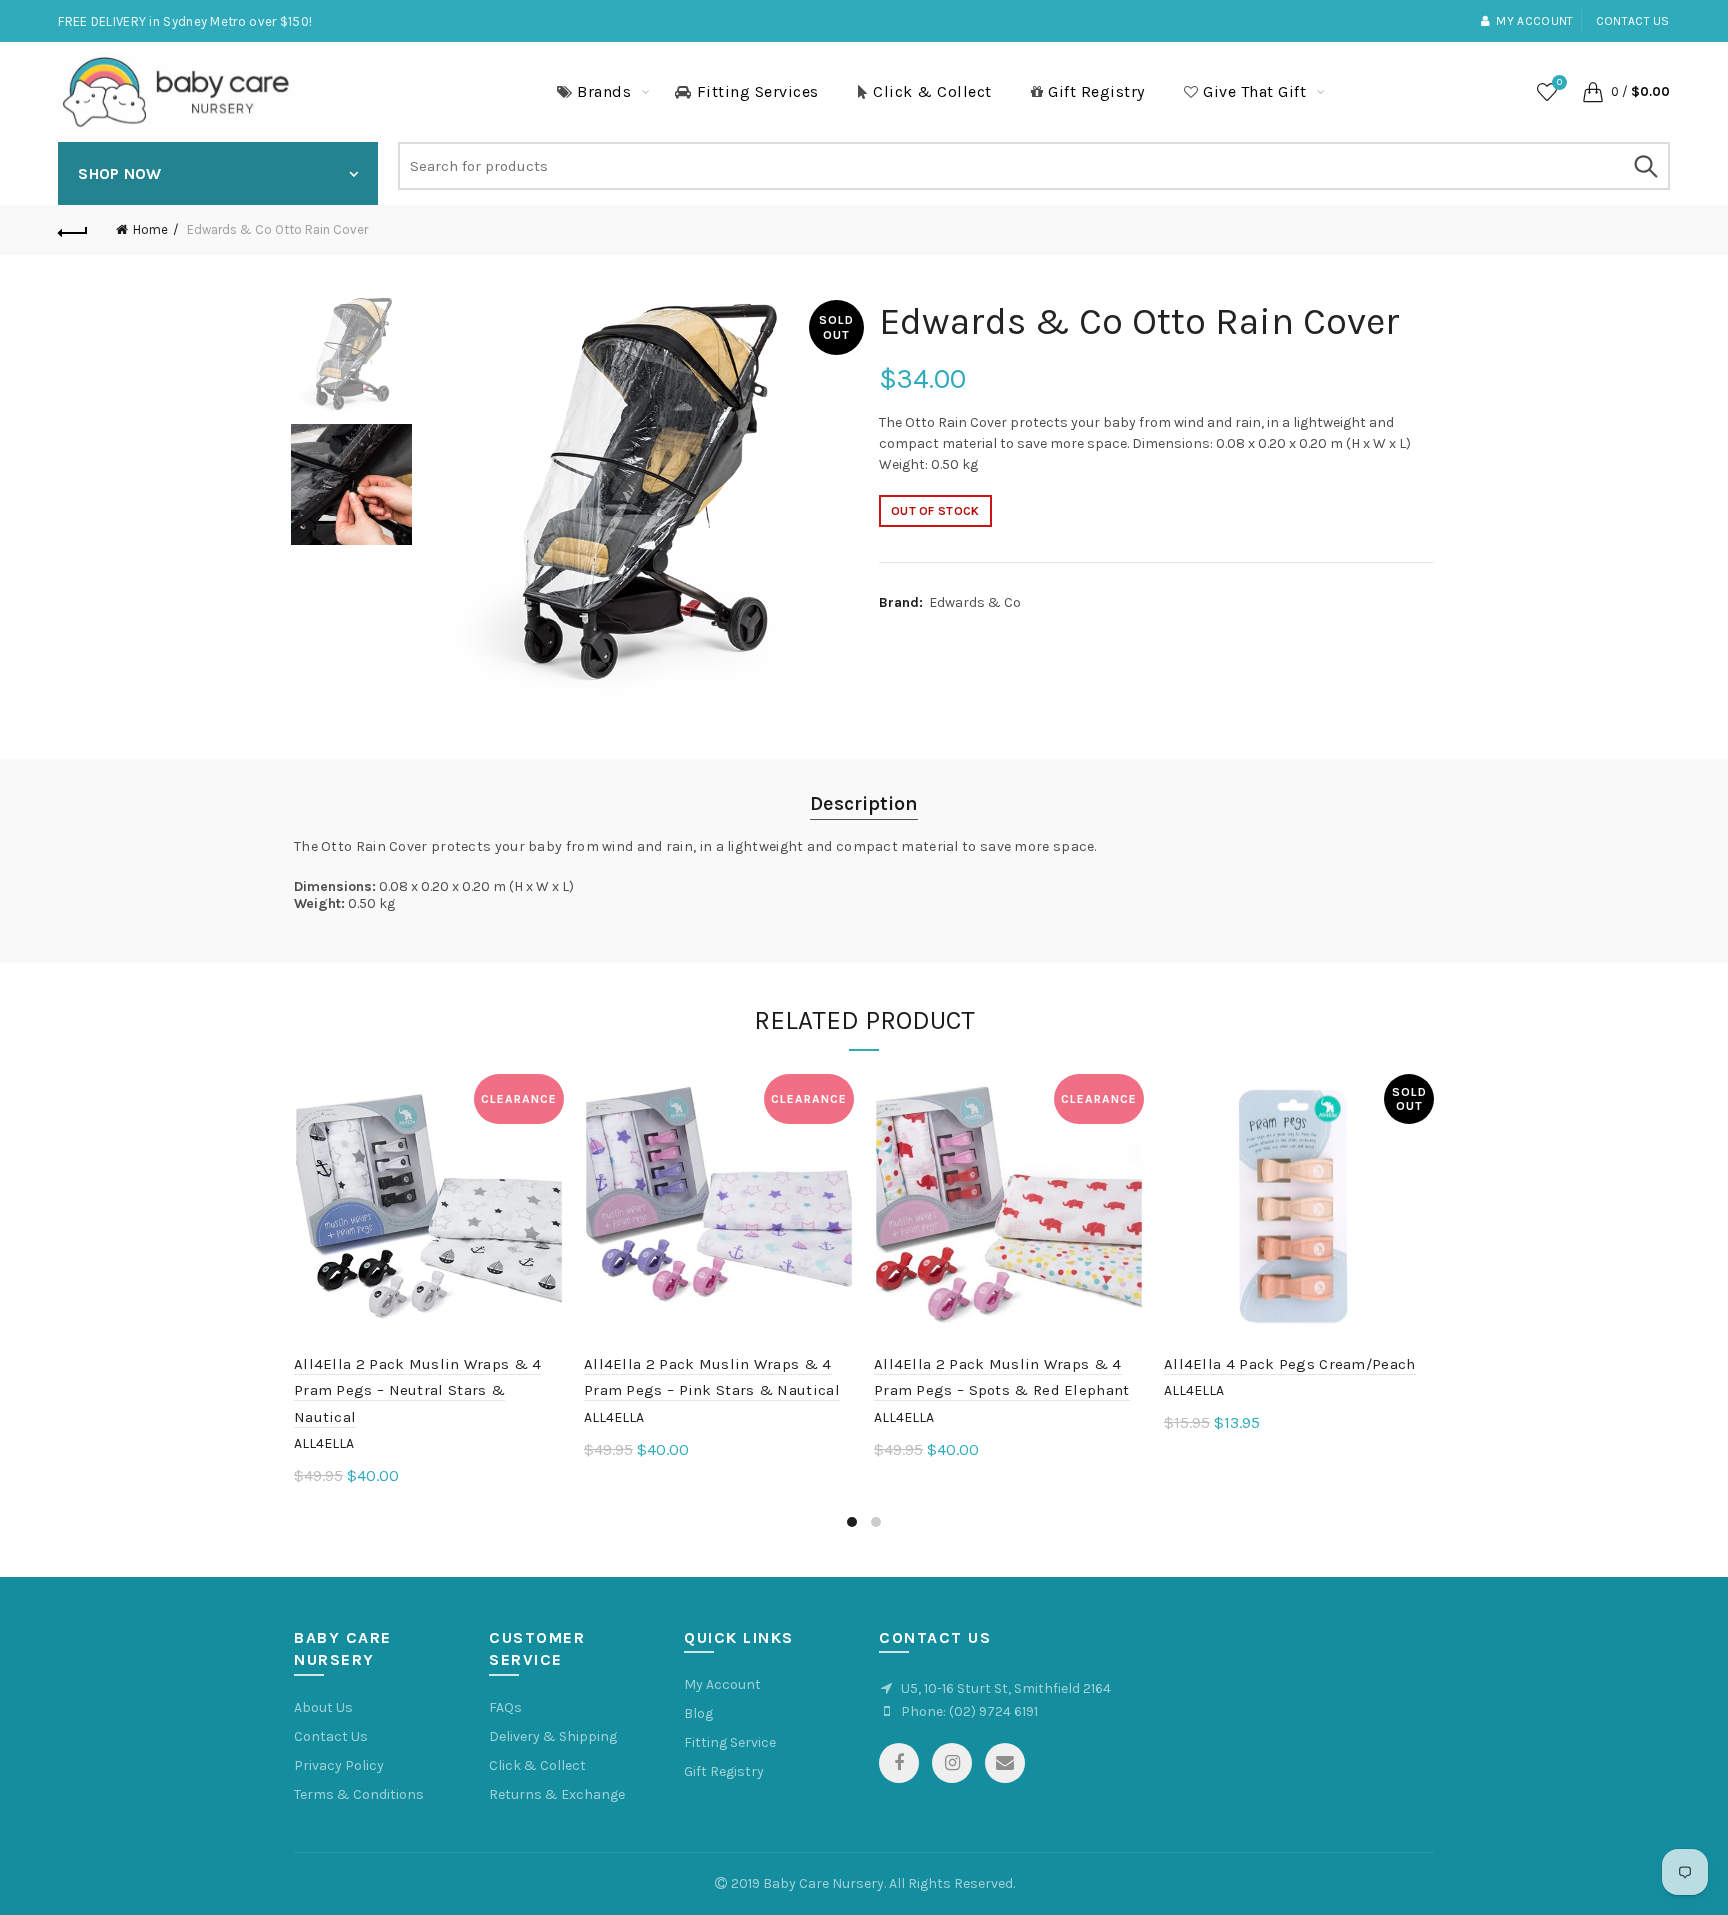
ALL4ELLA (324, 1443)
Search (1645, 166)
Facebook (899, 1763)
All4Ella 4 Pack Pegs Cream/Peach (1290, 1364)
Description (864, 803)
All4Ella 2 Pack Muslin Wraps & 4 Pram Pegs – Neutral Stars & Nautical (418, 1390)
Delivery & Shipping (553, 1736)
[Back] (73, 230)
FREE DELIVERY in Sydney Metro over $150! (185, 21)
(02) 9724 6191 (993, 1711)
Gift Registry (1096, 91)
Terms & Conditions (359, 1794)
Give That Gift (1254, 91)
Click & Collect (932, 91)
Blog (698, 1713)
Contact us (1633, 21)
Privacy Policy (339, 1765)
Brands (604, 91)
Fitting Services (758, 91)
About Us (323, 1707)
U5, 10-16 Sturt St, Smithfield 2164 (1006, 1688)
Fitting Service (730, 1742)
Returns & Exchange (557, 1794)
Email (1005, 1763)
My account (1534, 21)
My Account (722, 1684)
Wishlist (1559, 82)
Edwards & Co (975, 602)
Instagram (952, 1763)
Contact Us (331, 1736)
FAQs (505, 1707)
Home (150, 229)
